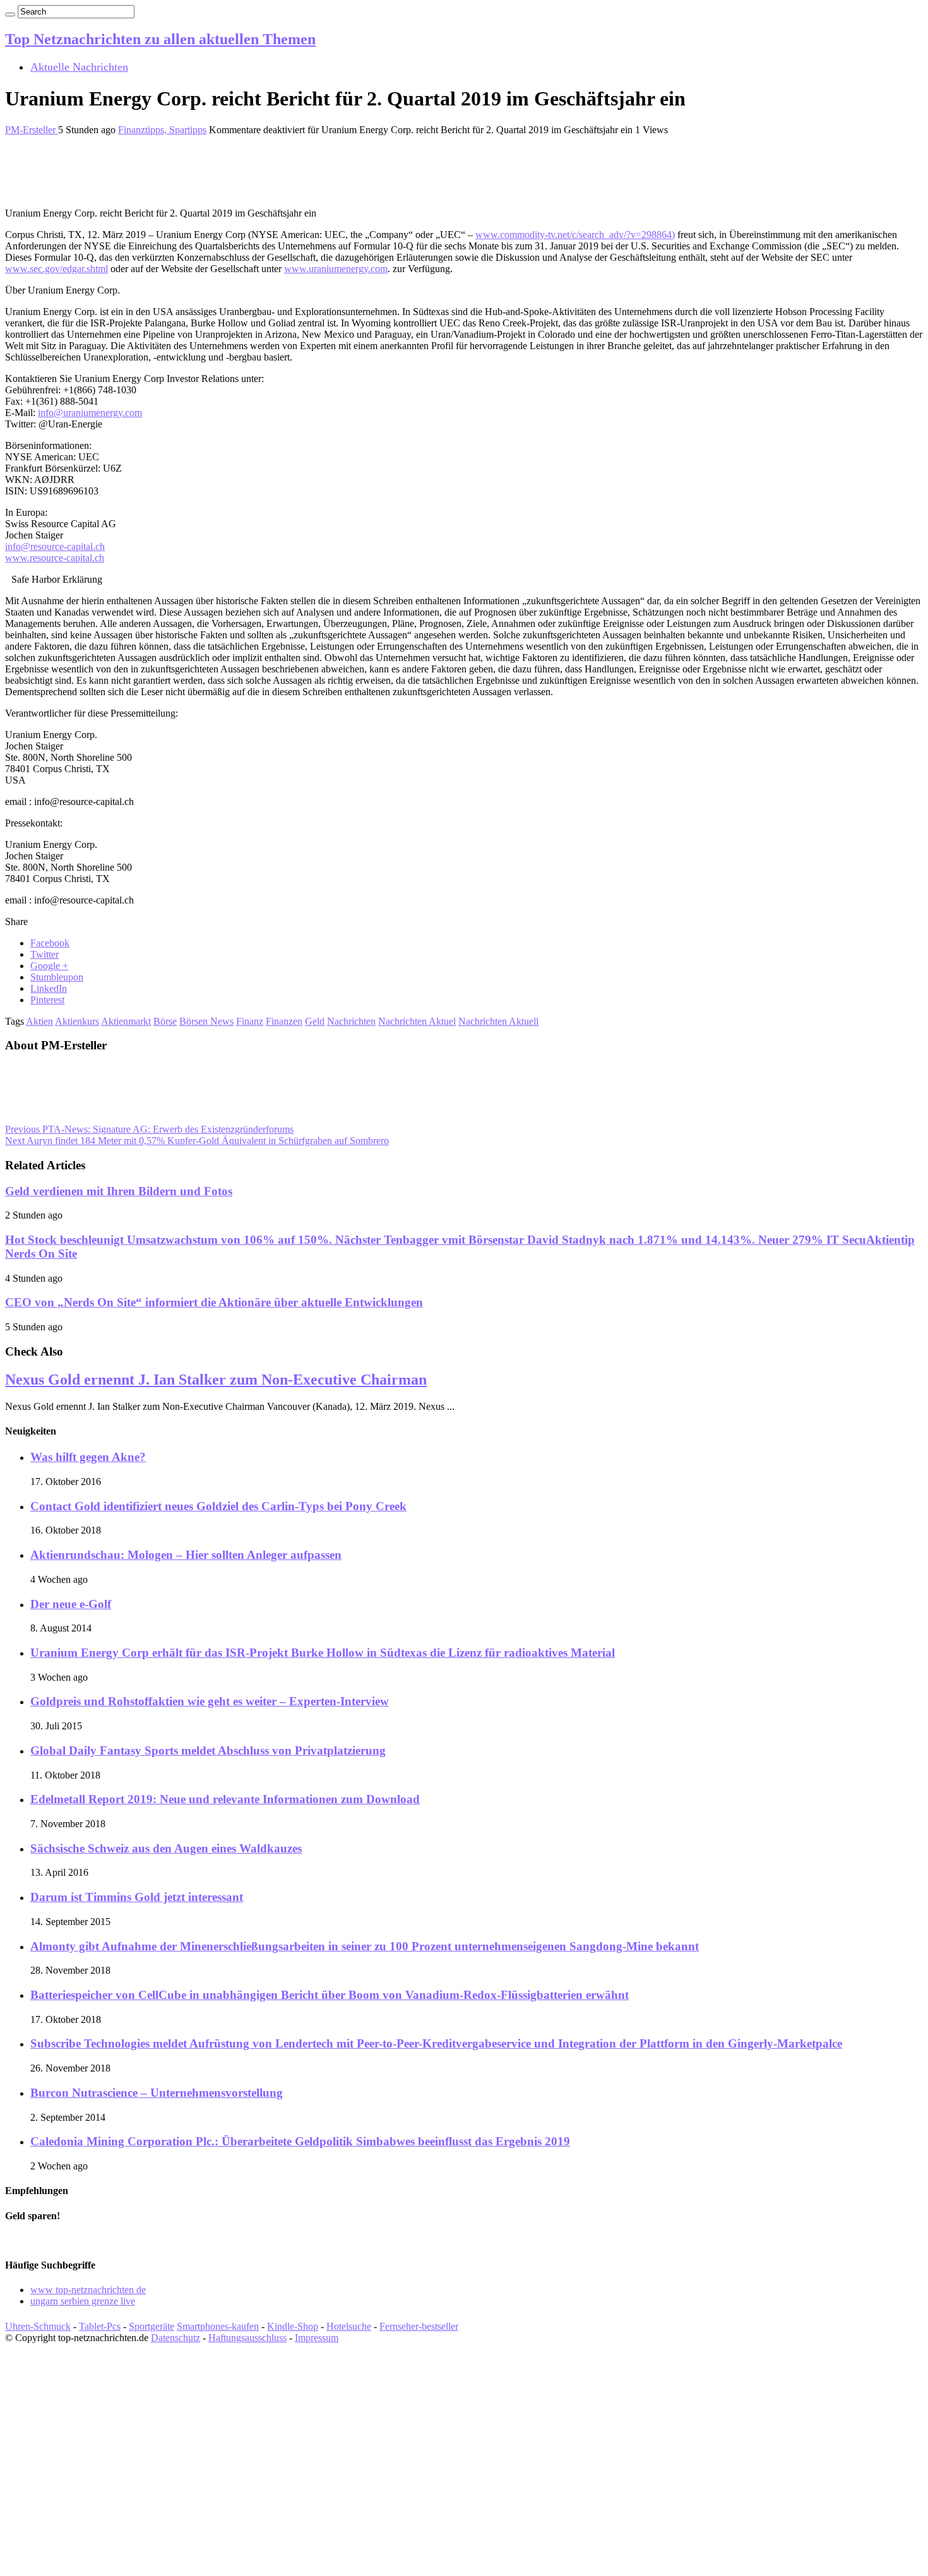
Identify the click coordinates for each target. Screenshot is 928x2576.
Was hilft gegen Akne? (88, 1457)
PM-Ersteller (32, 130)
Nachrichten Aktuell (498, 1021)
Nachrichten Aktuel (417, 1021)
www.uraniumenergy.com (336, 269)
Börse (165, 1021)
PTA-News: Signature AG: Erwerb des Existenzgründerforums (149, 1129)
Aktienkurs (77, 1021)
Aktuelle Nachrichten (79, 67)
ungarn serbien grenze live (83, 2301)
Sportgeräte (152, 2326)
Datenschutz (175, 2338)
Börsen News (206, 1021)
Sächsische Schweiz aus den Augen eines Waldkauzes (166, 1848)
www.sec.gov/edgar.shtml (57, 269)
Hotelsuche (349, 2326)
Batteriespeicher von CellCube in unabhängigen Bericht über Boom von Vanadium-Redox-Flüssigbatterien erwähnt (330, 1995)
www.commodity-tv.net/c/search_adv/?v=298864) (575, 235)
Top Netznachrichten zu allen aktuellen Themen (160, 39)
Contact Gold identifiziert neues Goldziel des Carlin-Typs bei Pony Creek (218, 1506)
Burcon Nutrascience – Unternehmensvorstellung (157, 2093)
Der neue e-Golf (71, 1604)
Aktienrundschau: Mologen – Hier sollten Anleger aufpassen (186, 1555)
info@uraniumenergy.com (90, 413)
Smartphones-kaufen (218, 2326)
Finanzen (284, 1021)
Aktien (39, 1021)
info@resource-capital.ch (55, 546)
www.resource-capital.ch (55, 558)
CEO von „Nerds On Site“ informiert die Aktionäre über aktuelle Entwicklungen (214, 1302)
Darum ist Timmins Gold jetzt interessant (137, 1897)
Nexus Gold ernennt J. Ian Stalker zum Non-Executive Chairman (216, 1380)
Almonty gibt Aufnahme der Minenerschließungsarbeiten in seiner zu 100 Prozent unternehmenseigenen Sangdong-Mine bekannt (365, 1946)
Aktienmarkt (126, 1021)
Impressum (317, 2338)
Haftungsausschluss (247, 2338)
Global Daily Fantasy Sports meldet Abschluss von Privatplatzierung (208, 1750)
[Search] (10, 15)
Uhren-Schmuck (38, 2326)
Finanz (250, 1021)
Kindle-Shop (293, 2326)
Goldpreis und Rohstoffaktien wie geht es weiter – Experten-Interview (210, 1701)
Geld (315, 1021)
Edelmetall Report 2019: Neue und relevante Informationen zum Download (225, 1799)
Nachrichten (351, 1021)
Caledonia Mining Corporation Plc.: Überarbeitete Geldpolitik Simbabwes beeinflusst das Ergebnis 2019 (300, 2141)
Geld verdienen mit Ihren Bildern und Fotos (119, 1191)
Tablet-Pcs (100, 2326)
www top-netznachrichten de (88, 2290)
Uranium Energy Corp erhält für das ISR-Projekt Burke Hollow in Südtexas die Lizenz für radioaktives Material (323, 1653)
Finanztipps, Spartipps (162, 130)
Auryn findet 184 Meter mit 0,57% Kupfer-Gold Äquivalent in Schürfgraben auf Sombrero (197, 1141)
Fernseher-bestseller (419, 2326)
